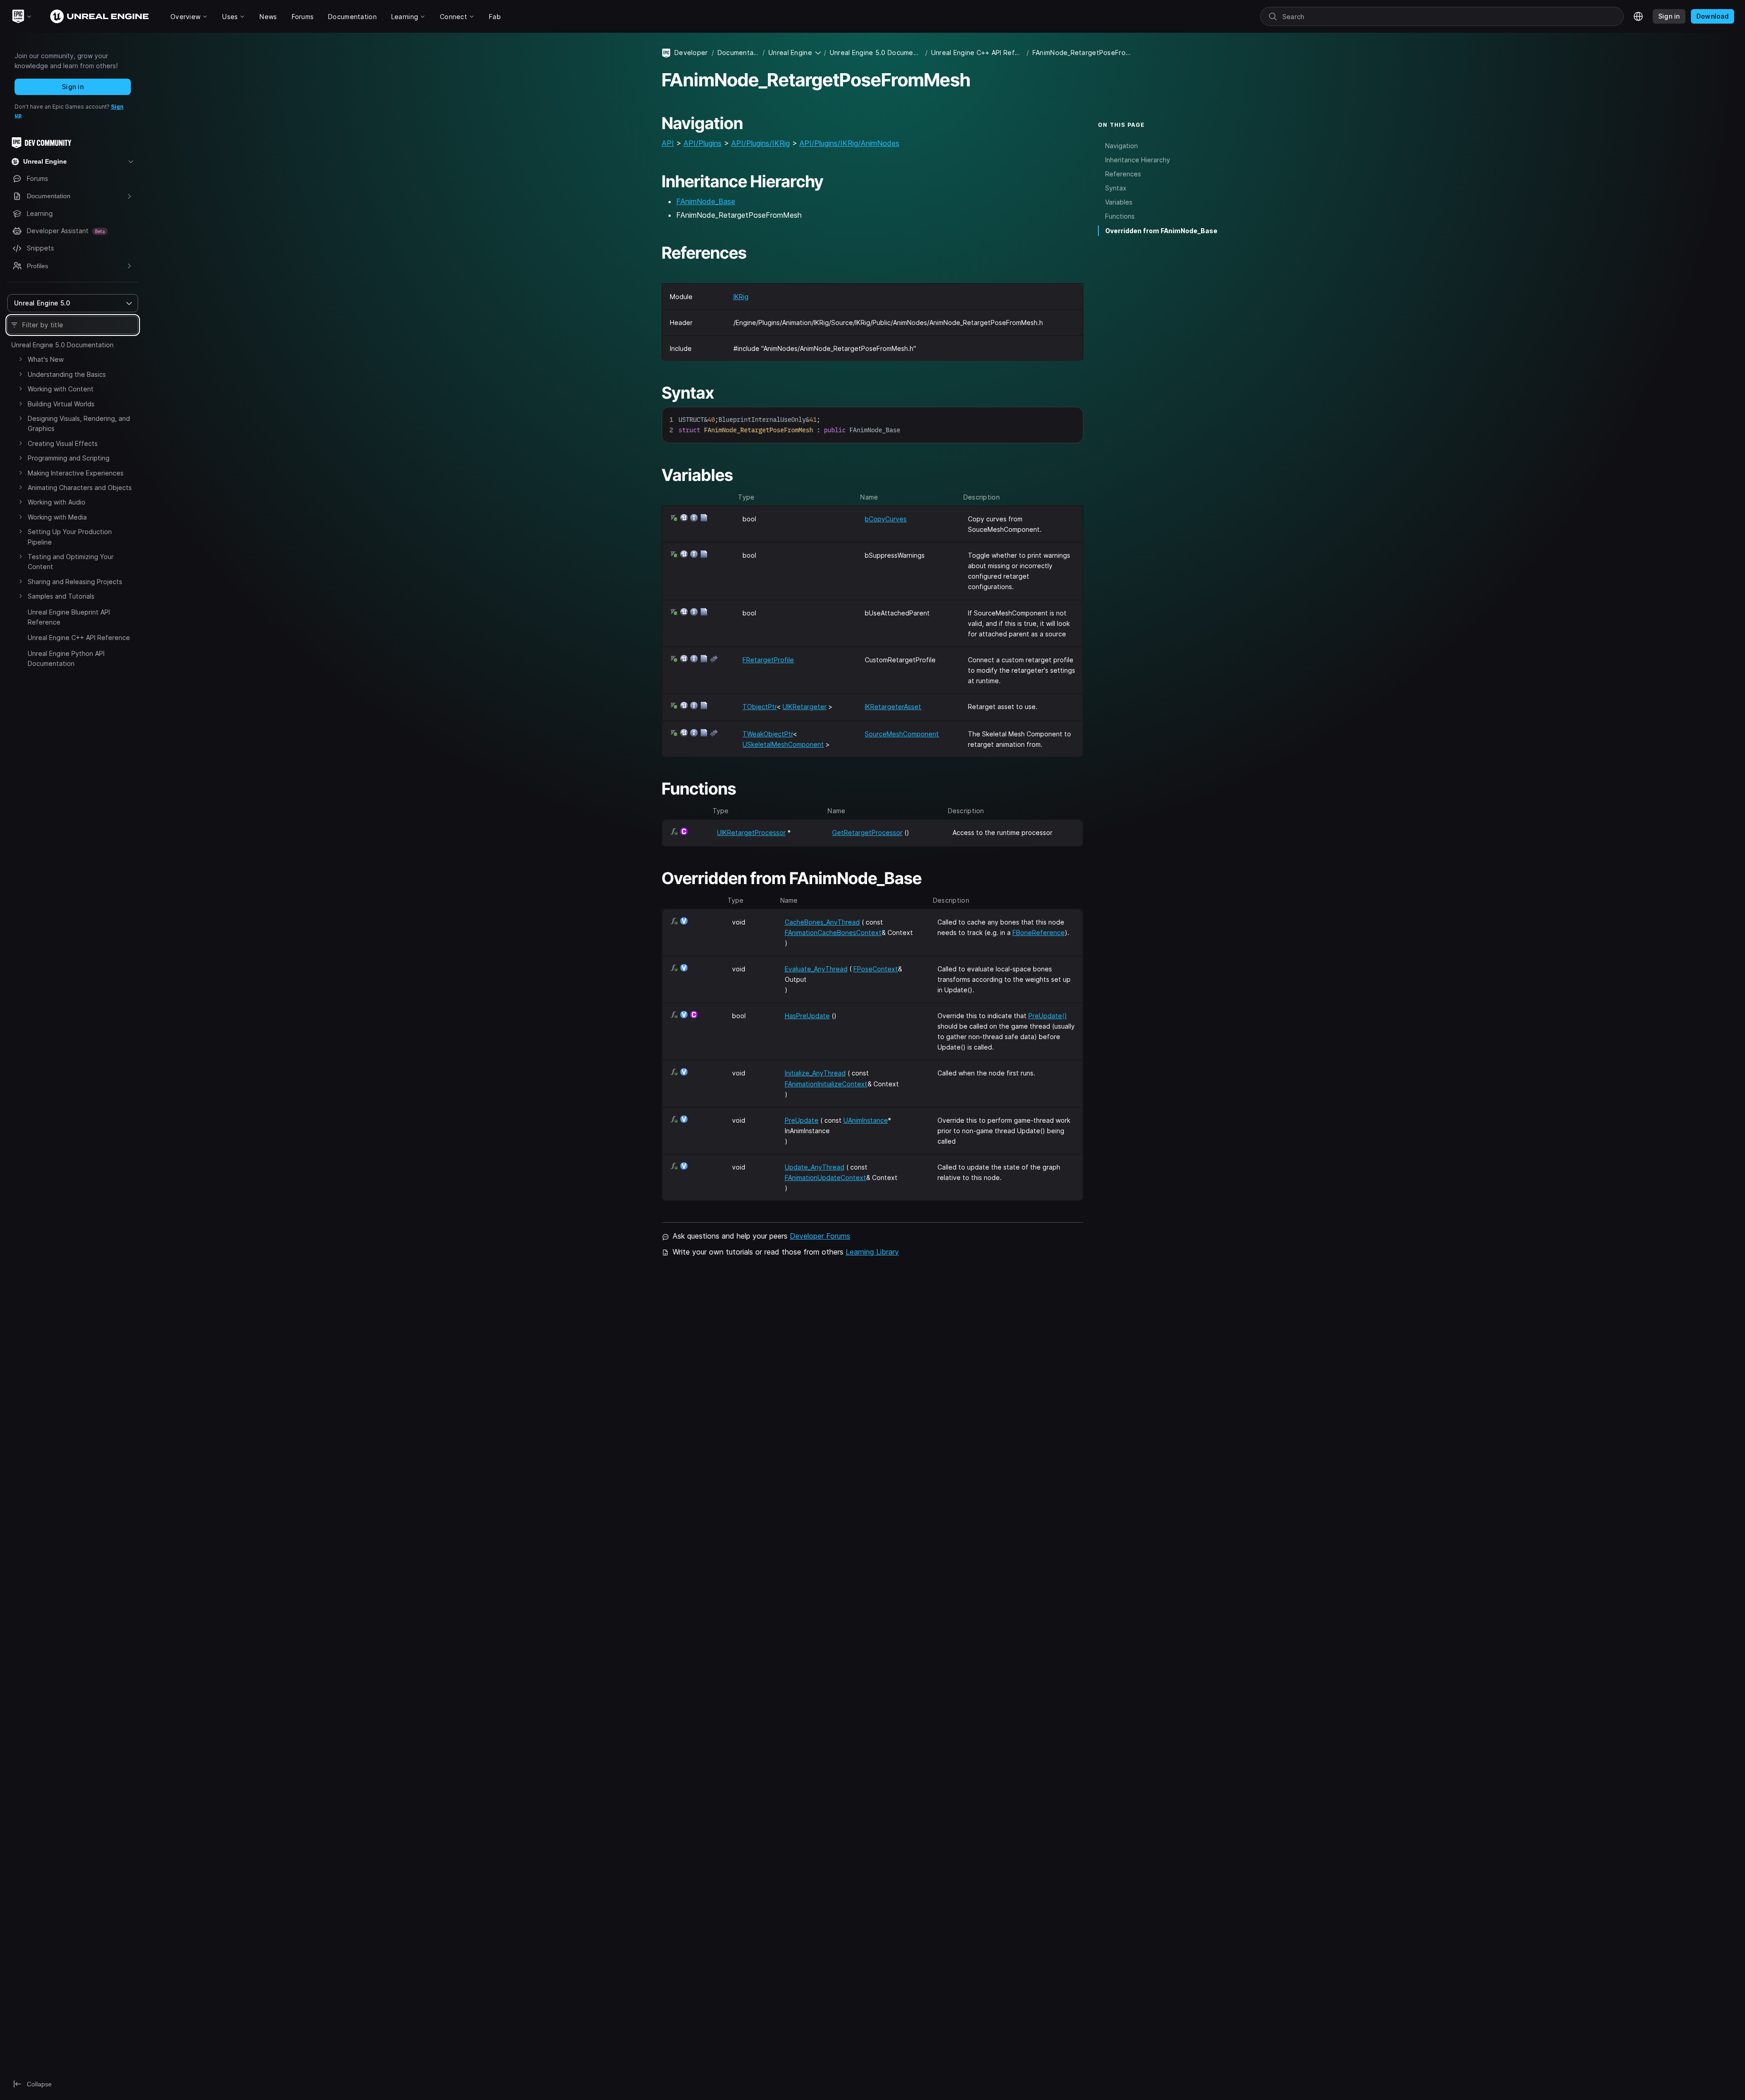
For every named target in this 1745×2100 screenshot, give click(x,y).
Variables (1119, 202)
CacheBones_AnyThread (822, 922)
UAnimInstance (866, 1120)
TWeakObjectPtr (768, 734)
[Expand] (20, 359)
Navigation (1122, 146)
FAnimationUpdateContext (825, 1177)
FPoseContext (876, 969)
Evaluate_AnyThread (816, 969)
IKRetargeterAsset (893, 707)
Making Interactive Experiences (76, 473)
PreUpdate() (1048, 1016)
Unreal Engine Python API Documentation (66, 658)
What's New (46, 359)
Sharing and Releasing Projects (75, 582)
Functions (1120, 216)
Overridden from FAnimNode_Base (1161, 231)
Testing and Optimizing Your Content (71, 562)
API (668, 143)
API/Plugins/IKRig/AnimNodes (849, 143)
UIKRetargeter (805, 707)
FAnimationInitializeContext (826, 1084)
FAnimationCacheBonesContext (833, 932)
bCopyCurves (886, 519)
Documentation (738, 52)
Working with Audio (57, 502)
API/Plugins (703, 143)
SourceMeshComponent (902, 734)
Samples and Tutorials (61, 596)
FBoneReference (1039, 932)
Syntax (1116, 188)
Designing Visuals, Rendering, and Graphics (79, 423)
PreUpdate (802, 1120)
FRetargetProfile (768, 660)
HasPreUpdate (807, 1016)
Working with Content (61, 389)
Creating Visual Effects (63, 443)
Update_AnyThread (815, 1167)
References (1123, 174)
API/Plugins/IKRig (760, 143)
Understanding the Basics (67, 374)
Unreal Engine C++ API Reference (79, 637)
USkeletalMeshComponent (783, 744)
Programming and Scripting (69, 458)
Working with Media (57, 517)
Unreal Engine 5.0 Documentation (62, 345)
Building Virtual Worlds (61, 404)
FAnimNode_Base (706, 201)
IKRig (741, 297)
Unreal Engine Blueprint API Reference (69, 617)
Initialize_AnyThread (815, 1073)
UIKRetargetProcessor (751, 832)
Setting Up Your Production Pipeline (70, 537)
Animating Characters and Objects (80, 487)
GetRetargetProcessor (867, 832)
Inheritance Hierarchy (1138, 160)
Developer (691, 52)
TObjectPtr (760, 707)
